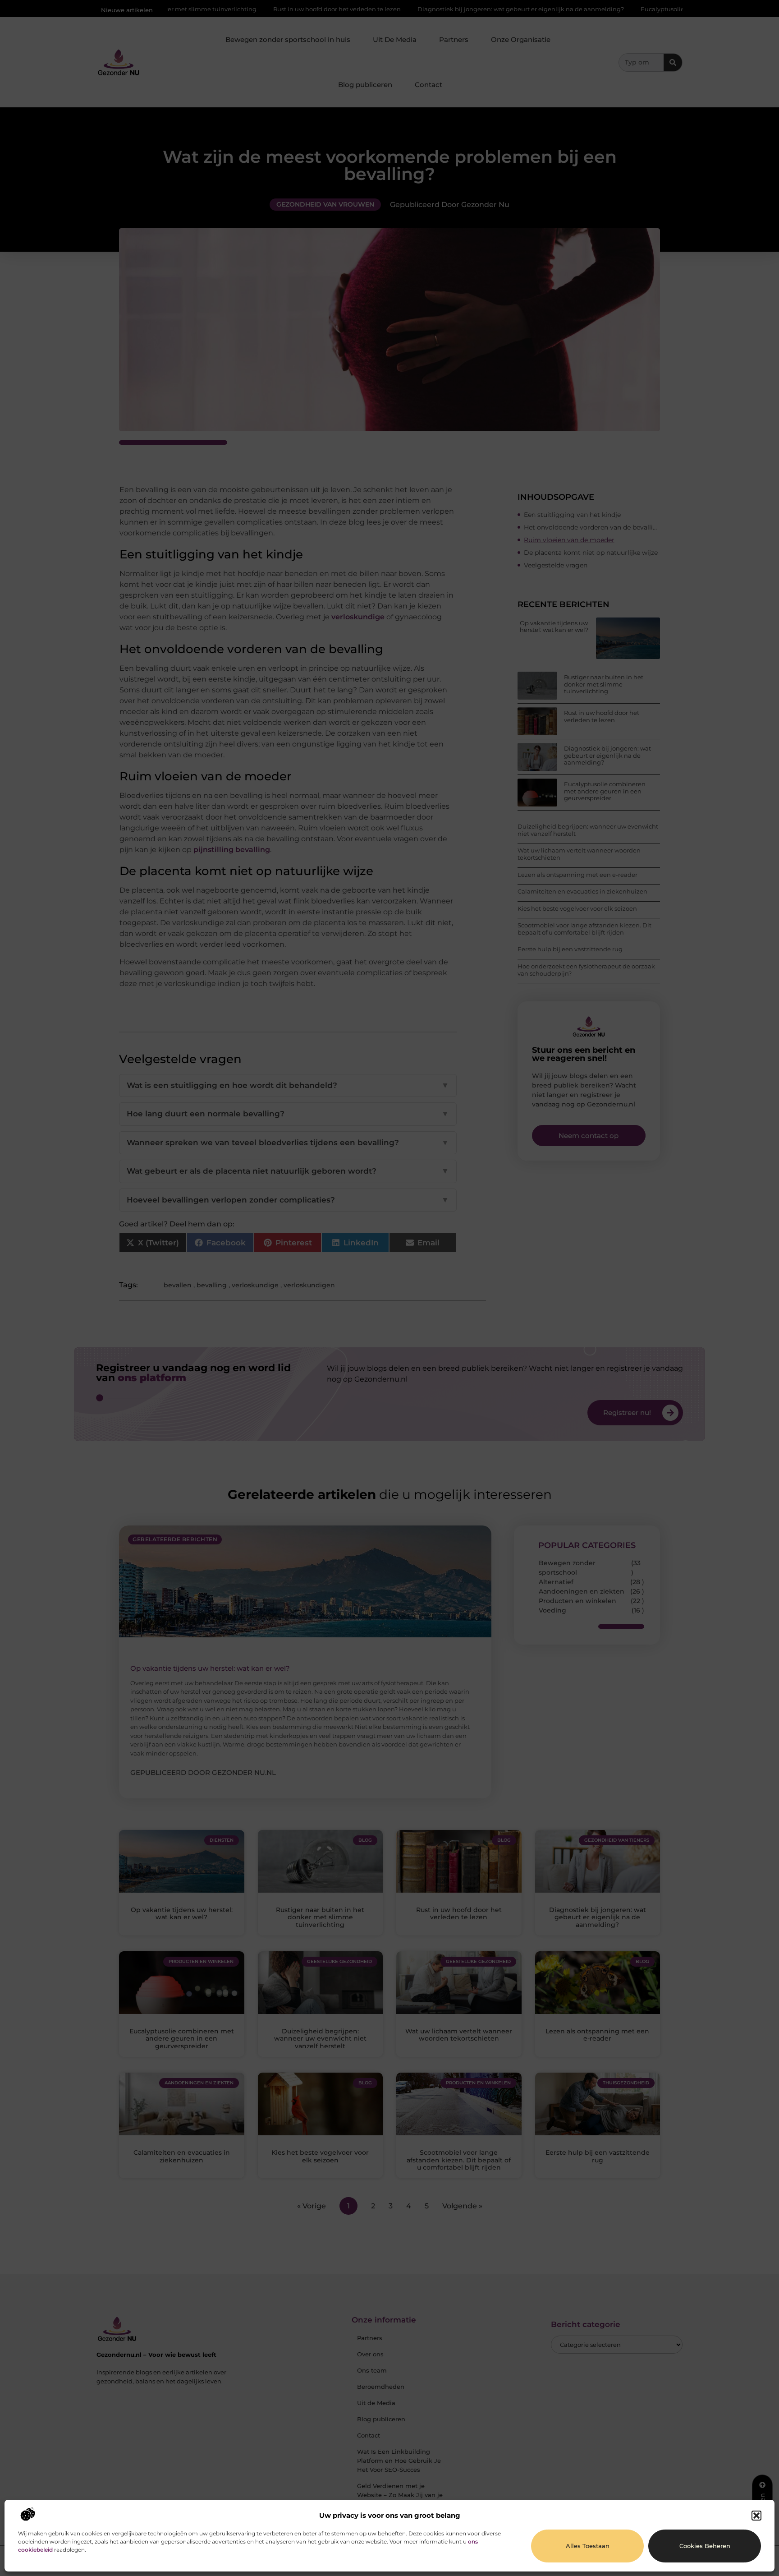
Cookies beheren (705, 2546)
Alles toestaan (588, 2546)
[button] (756, 2516)
